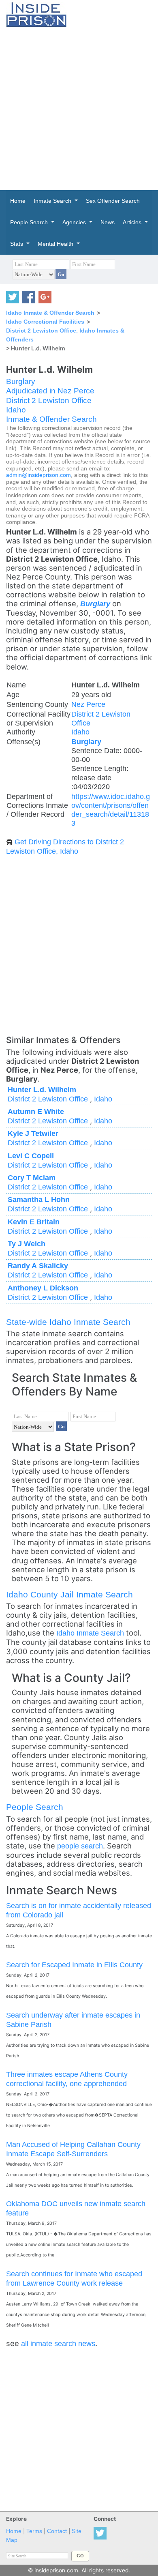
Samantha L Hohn (39, 1199)
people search (80, 1846)
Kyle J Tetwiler (33, 1133)
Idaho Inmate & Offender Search (50, 313)
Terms (34, 2531)
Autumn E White (36, 1111)
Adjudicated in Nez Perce (50, 391)
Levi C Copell (31, 1156)
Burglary (21, 381)
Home (14, 2531)
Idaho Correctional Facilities (45, 322)
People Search (35, 1807)
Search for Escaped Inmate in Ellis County (74, 1965)
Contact (57, 2531)
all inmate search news (58, 2343)
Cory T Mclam (32, 1177)
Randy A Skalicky (38, 1265)
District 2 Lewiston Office (49, 400)
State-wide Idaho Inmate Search (68, 1322)
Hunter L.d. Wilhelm (42, 1089)
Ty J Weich (27, 1244)
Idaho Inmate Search (90, 1633)
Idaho (16, 410)
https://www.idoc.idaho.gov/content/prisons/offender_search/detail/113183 (111, 810)
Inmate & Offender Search (51, 419)
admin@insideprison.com (38, 475)
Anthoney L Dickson (43, 1288)
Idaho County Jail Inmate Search (69, 1594)
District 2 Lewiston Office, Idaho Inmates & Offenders (65, 335)
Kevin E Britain (34, 1222)
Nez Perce (88, 704)
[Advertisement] (79, 109)
